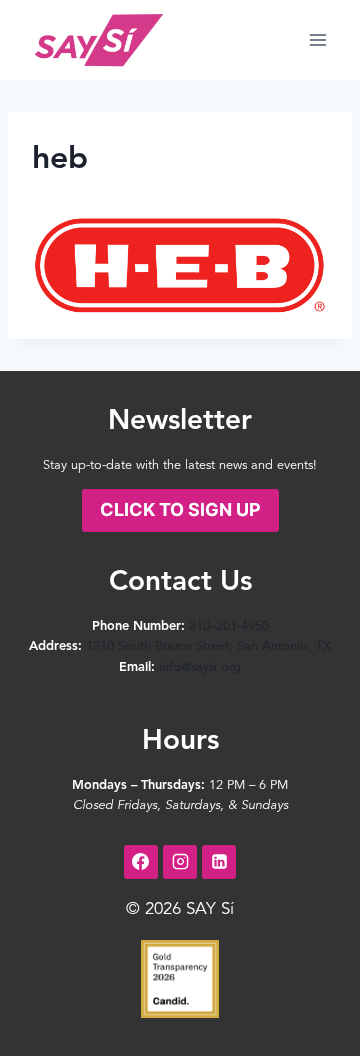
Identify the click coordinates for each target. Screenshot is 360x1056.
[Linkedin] (219, 862)
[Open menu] (317, 39)
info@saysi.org (200, 667)
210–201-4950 (229, 626)
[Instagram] (180, 862)
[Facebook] (141, 862)
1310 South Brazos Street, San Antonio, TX (208, 646)
